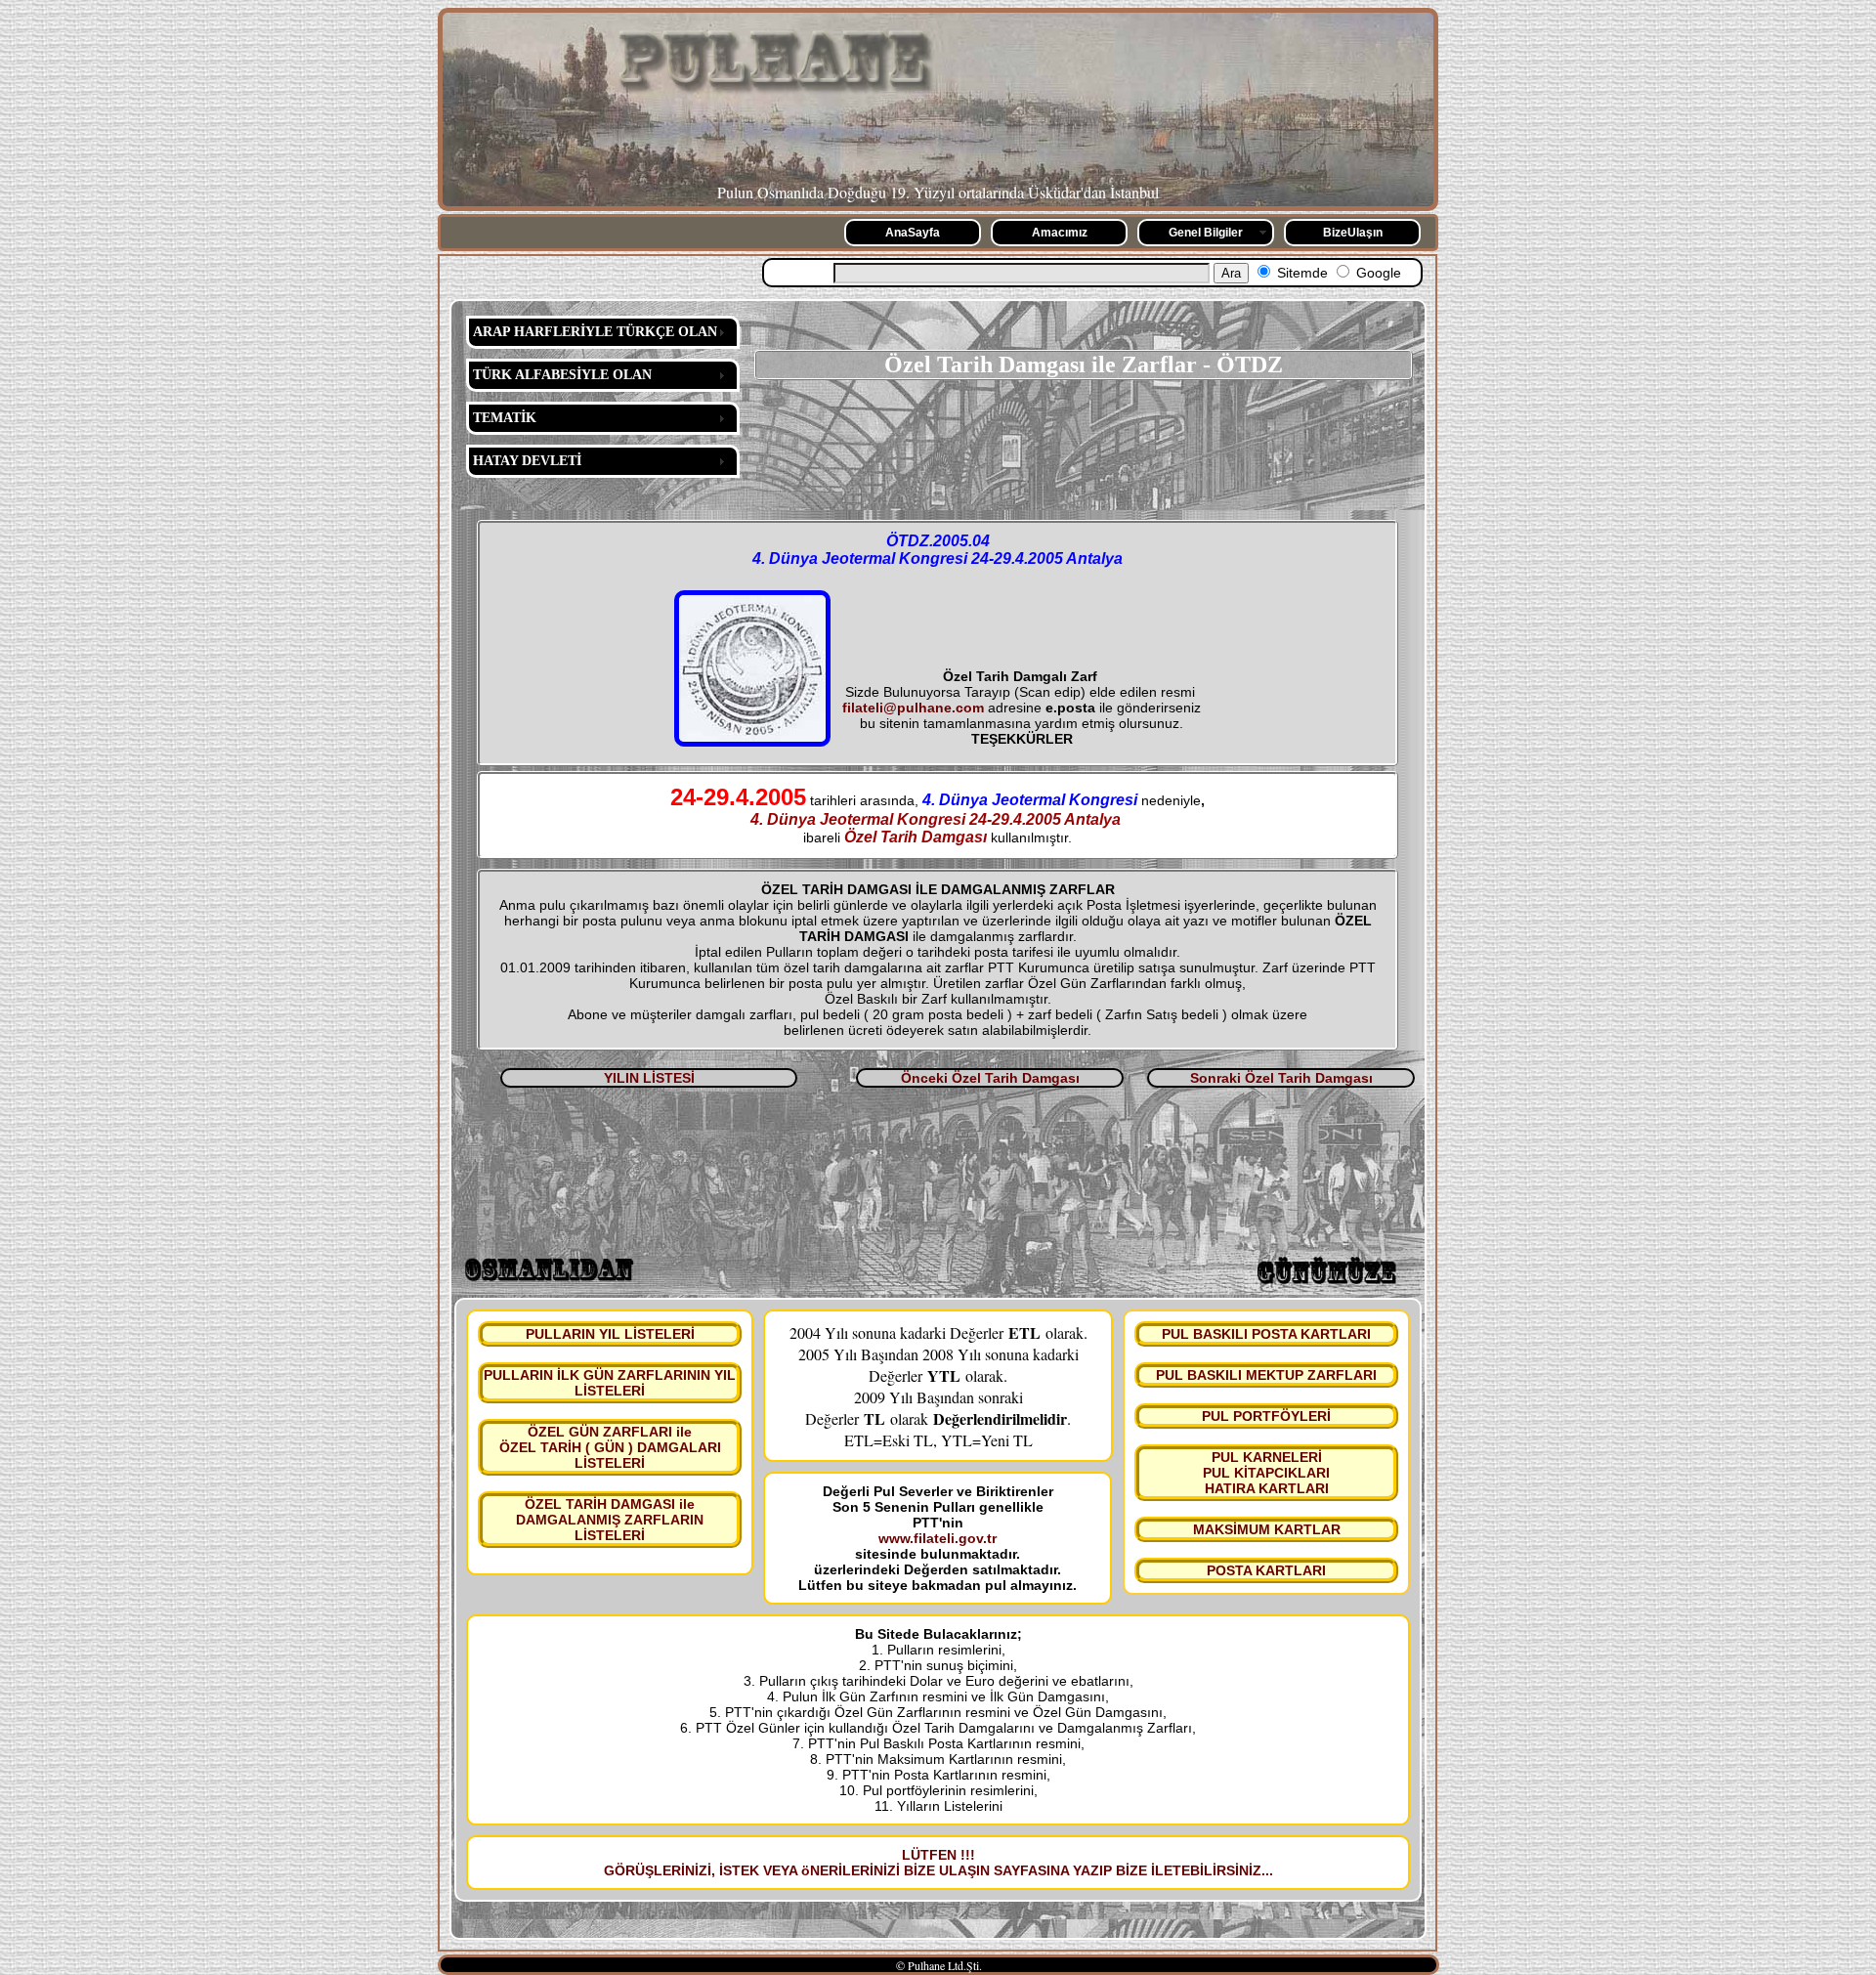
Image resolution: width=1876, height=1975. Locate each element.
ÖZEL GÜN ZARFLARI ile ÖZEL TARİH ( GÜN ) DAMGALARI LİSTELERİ (610, 1447)
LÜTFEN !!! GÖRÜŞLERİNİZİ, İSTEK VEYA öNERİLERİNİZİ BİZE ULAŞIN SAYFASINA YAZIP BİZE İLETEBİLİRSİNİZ (933, 1863)
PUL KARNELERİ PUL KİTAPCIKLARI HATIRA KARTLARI (1266, 1473)
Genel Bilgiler (1206, 233)
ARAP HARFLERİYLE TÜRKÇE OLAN (595, 332)
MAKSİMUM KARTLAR (1267, 1529)
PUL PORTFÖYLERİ (1266, 1416)
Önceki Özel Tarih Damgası (990, 1078)
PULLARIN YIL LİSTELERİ (610, 1334)
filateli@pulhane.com (913, 708)
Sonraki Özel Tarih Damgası (1281, 1078)
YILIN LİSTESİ (649, 1078)
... (1267, 1870)
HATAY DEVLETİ (527, 461)
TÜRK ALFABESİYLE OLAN (562, 375)
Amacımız (1060, 233)
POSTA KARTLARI (1266, 1570)
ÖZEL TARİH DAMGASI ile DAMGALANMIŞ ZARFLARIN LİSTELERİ (610, 1520)
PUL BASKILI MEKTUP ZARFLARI (1266, 1375)
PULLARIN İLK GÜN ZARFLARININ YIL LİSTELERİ (610, 1383)
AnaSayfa (913, 233)
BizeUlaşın (1353, 233)
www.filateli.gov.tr (938, 1538)
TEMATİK (505, 418)
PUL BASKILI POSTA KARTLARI (1266, 1334)
